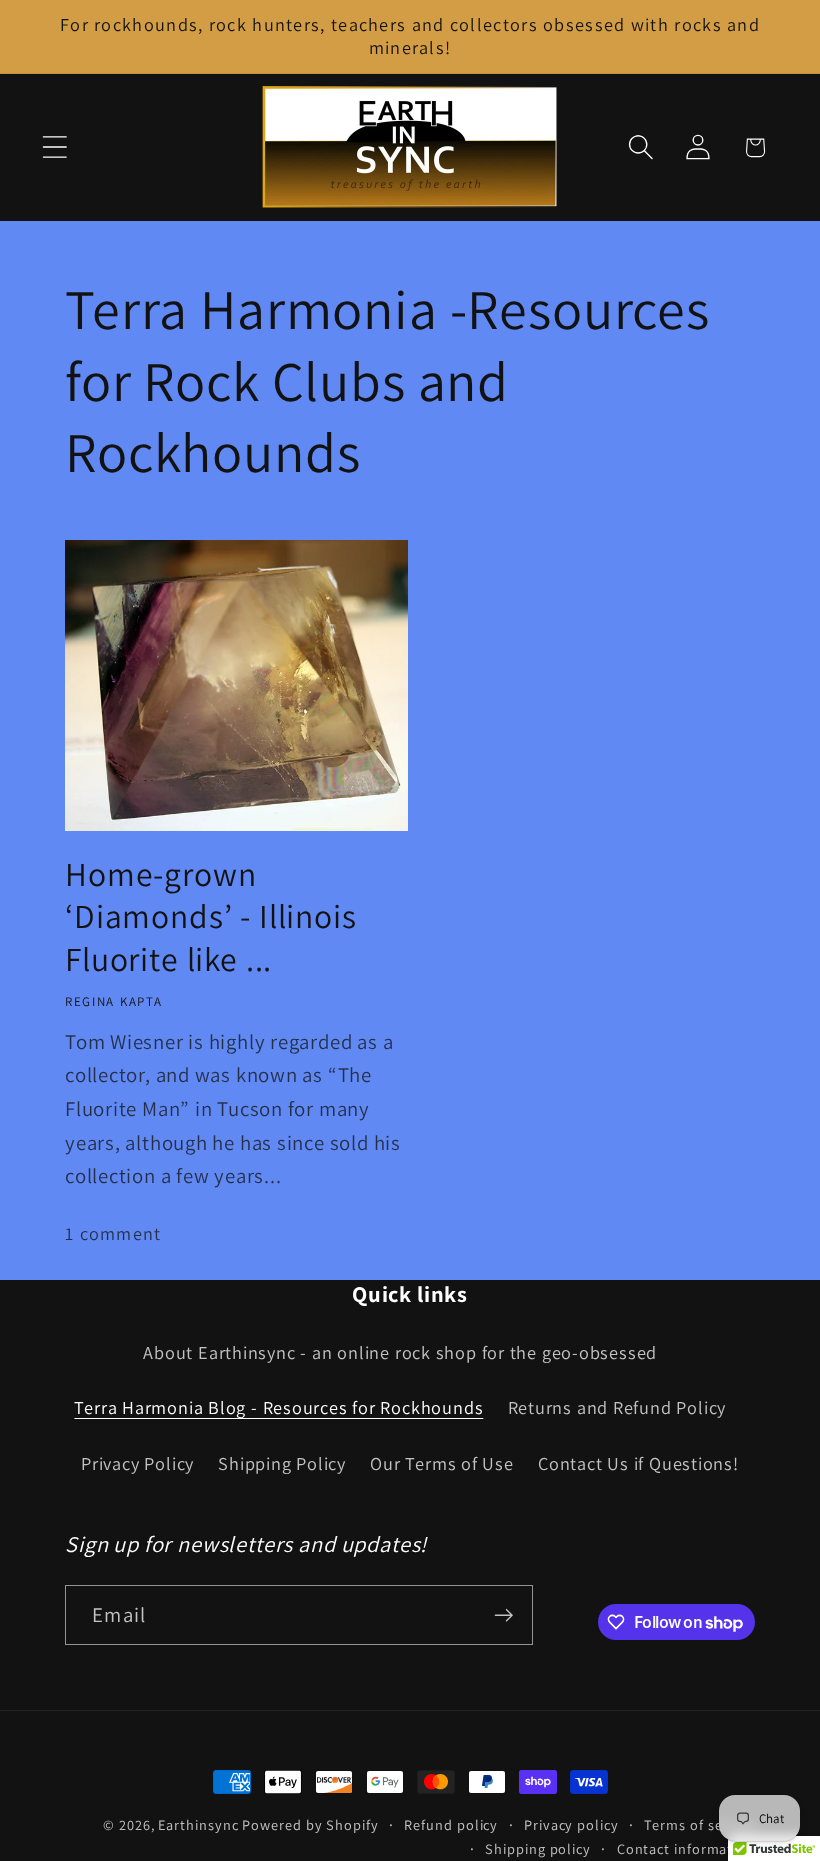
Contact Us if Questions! (638, 1463)
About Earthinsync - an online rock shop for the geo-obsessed (400, 1352)
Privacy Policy (137, 1463)
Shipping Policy (282, 1463)
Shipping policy (538, 1848)
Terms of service (699, 1824)
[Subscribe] (503, 1615)
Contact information (686, 1848)
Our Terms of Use (441, 1463)
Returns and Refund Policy (617, 1407)
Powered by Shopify (310, 1824)
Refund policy (451, 1824)
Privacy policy (571, 1824)
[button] (54, 147)
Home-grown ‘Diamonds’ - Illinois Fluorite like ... (211, 917)
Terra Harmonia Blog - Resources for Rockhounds (278, 1407)
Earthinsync (198, 1824)
